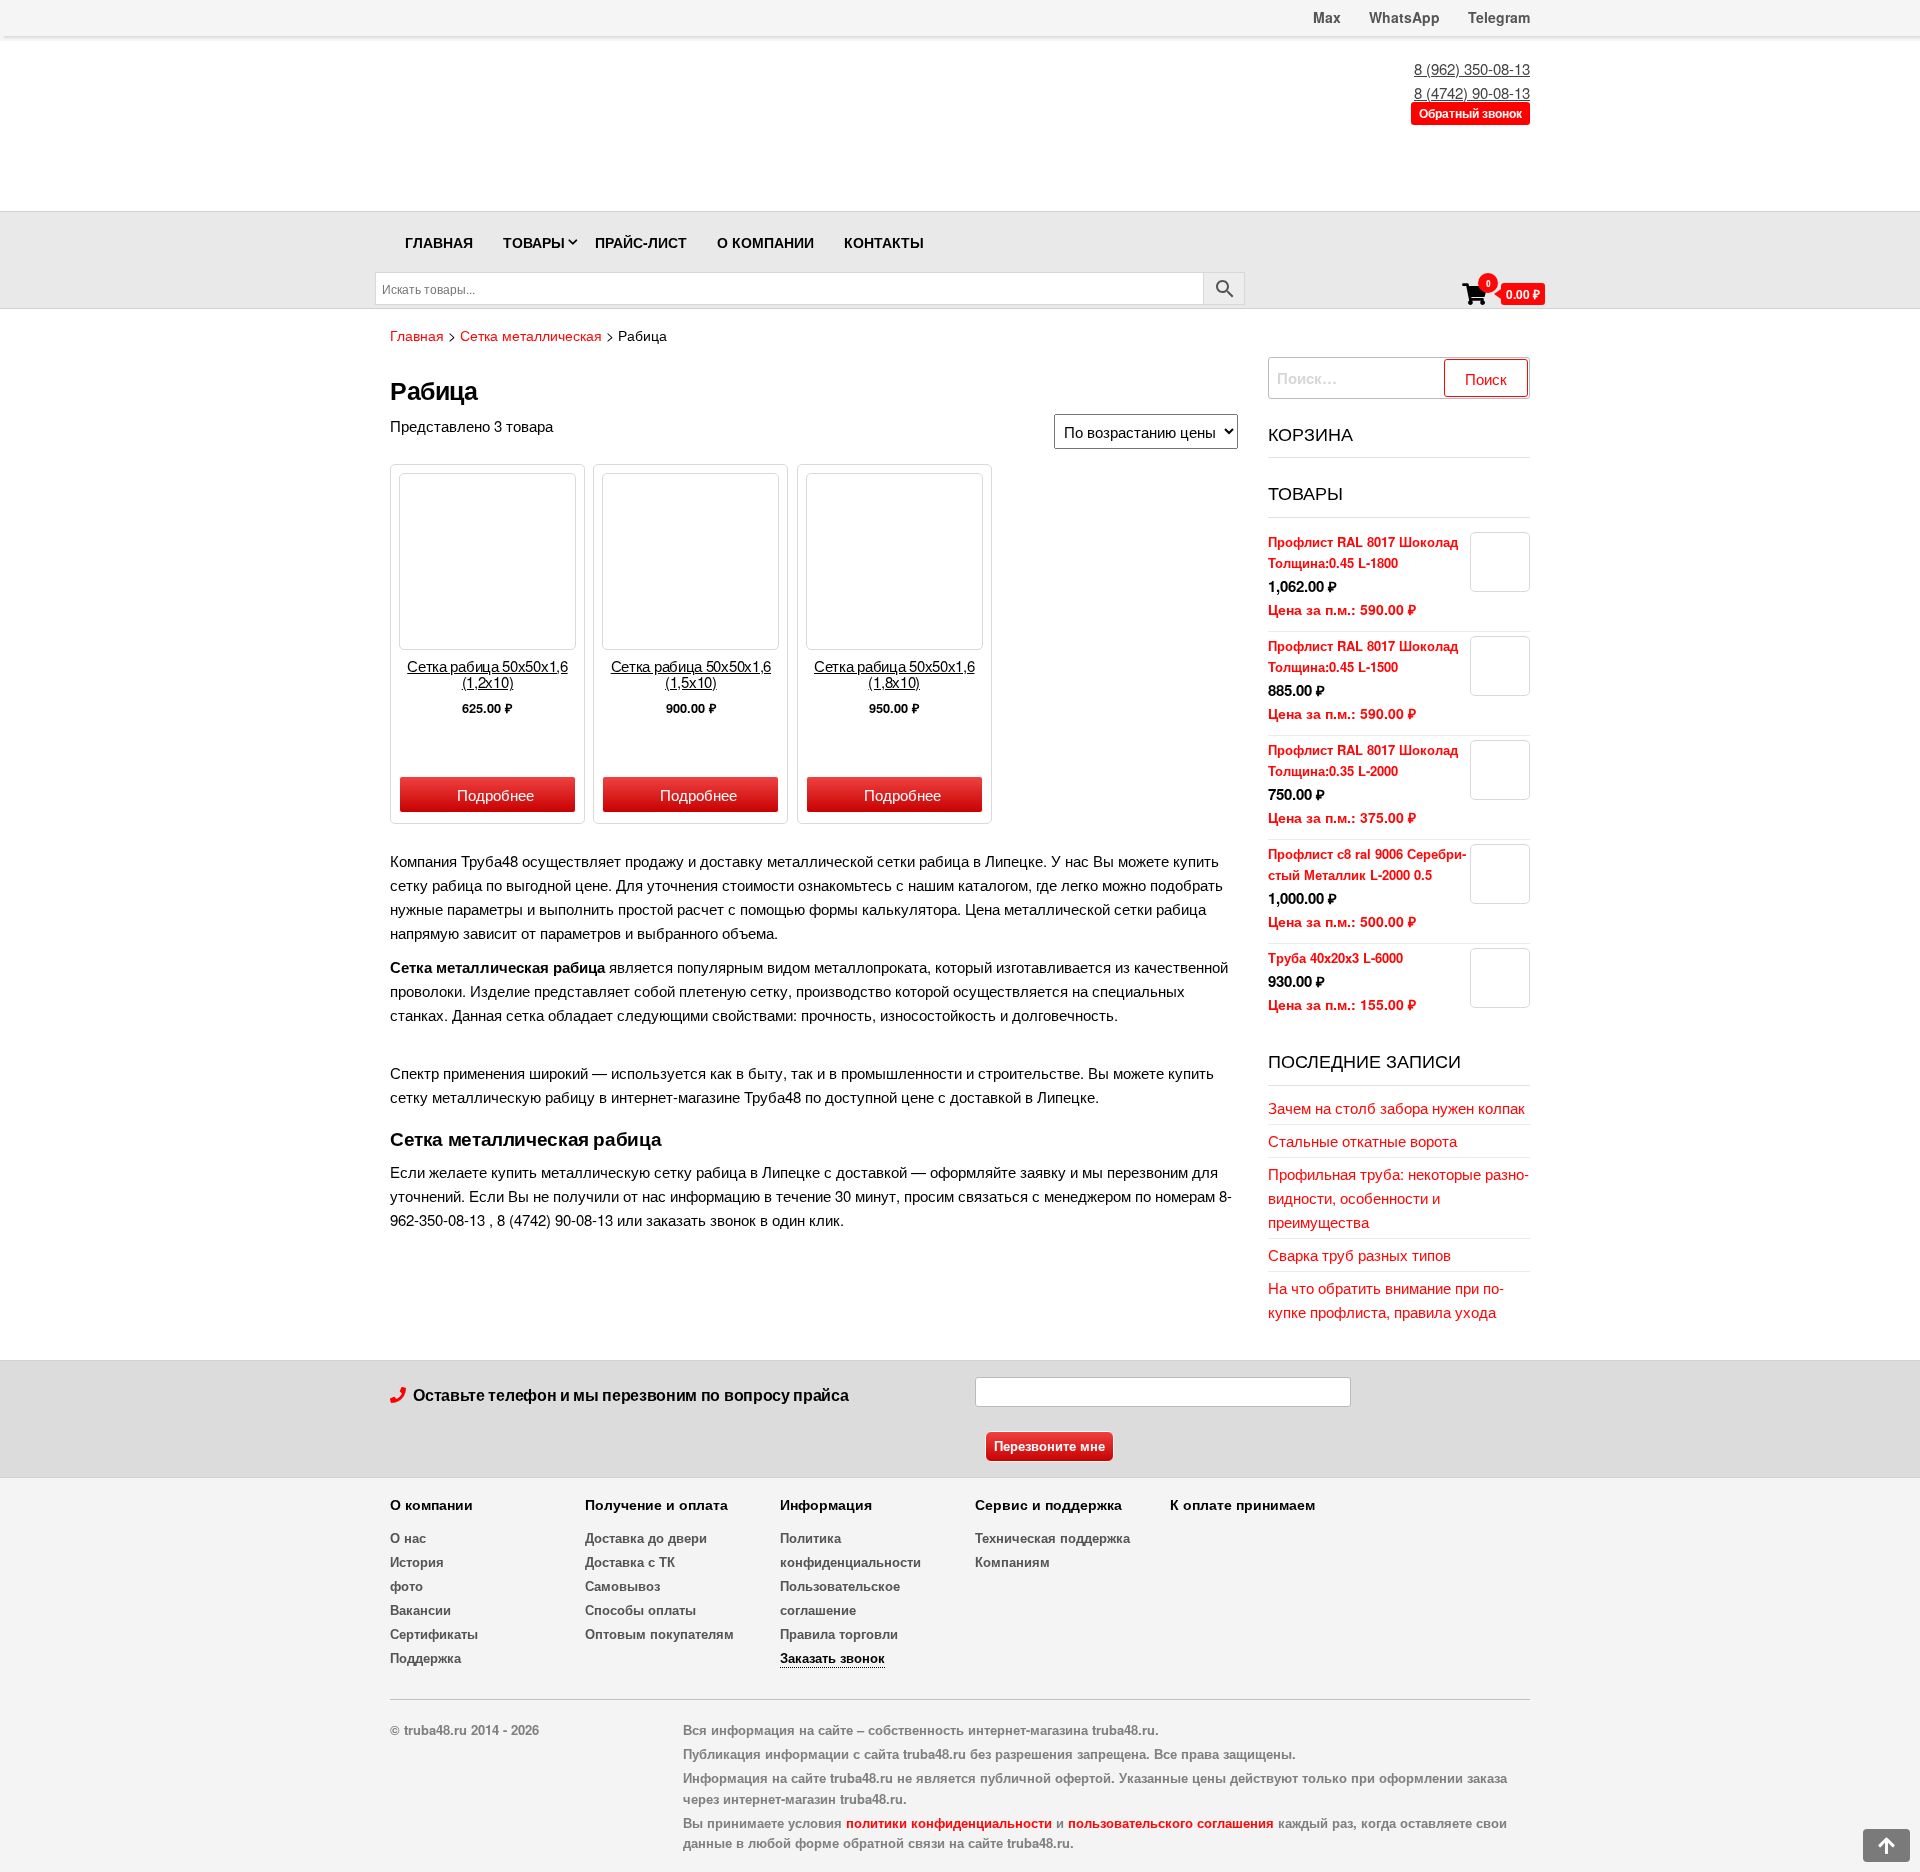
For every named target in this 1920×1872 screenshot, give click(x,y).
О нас (408, 1537)
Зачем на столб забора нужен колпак (1396, 1107)
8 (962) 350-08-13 (1472, 68)
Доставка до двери (646, 1537)
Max (1325, 17)
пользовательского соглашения (1171, 1822)
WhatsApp (1404, 17)
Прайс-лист (641, 242)
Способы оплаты (640, 1609)
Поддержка (425, 1657)
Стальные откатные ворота (1362, 1140)
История (417, 1561)
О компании (765, 242)
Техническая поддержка (1052, 1537)
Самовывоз (622, 1585)
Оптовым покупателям (659, 1633)
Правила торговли (839, 1633)
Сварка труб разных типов (1359, 1254)
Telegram (1499, 17)
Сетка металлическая (531, 335)
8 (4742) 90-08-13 (1472, 92)
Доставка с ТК (630, 1561)
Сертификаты (434, 1633)
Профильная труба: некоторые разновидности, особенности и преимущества (1398, 1197)
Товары (534, 242)
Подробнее (495, 794)
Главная (439, 242)
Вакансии (420, 1609)
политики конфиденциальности (949, 1822)
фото (406, 1585)
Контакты (884, 242)
